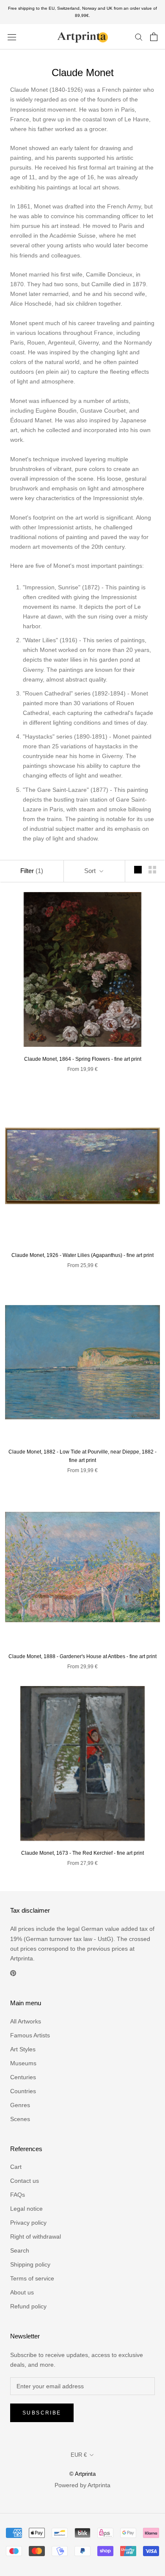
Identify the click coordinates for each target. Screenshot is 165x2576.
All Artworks (26, 2021)
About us (22, 2292)
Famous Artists (30, 2035)
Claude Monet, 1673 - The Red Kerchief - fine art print (82, 1853)
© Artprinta (82, 2474)
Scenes (20, 2119)
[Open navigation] (12, 37)
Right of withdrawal (36, 2237)
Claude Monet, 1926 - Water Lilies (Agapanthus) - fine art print (82, 1255)
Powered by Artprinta (82, 2485)
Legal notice (26, 2209)
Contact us (25, 2181)
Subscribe (42, 2413)
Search (20, 2250)
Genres (20, 2105)
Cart (16, 2167)
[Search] (139, 37)
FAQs (18, 2195)
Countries (23, 2091)
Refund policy (28, 2306)
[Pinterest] (13, 1973)
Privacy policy (28, 2223)
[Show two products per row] (152, 870)
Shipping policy (30, 2264)
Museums (23, 2063)
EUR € (79, 2455)
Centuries (23, 2077)
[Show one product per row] (138, 870)
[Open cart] (154, 37)
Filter (32, 871)
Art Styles (23, 2049)
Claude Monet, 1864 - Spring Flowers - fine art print (83, 1059)
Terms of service (32, 2278)
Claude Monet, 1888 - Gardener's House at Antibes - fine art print (82, 1656)
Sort (91, 871)
